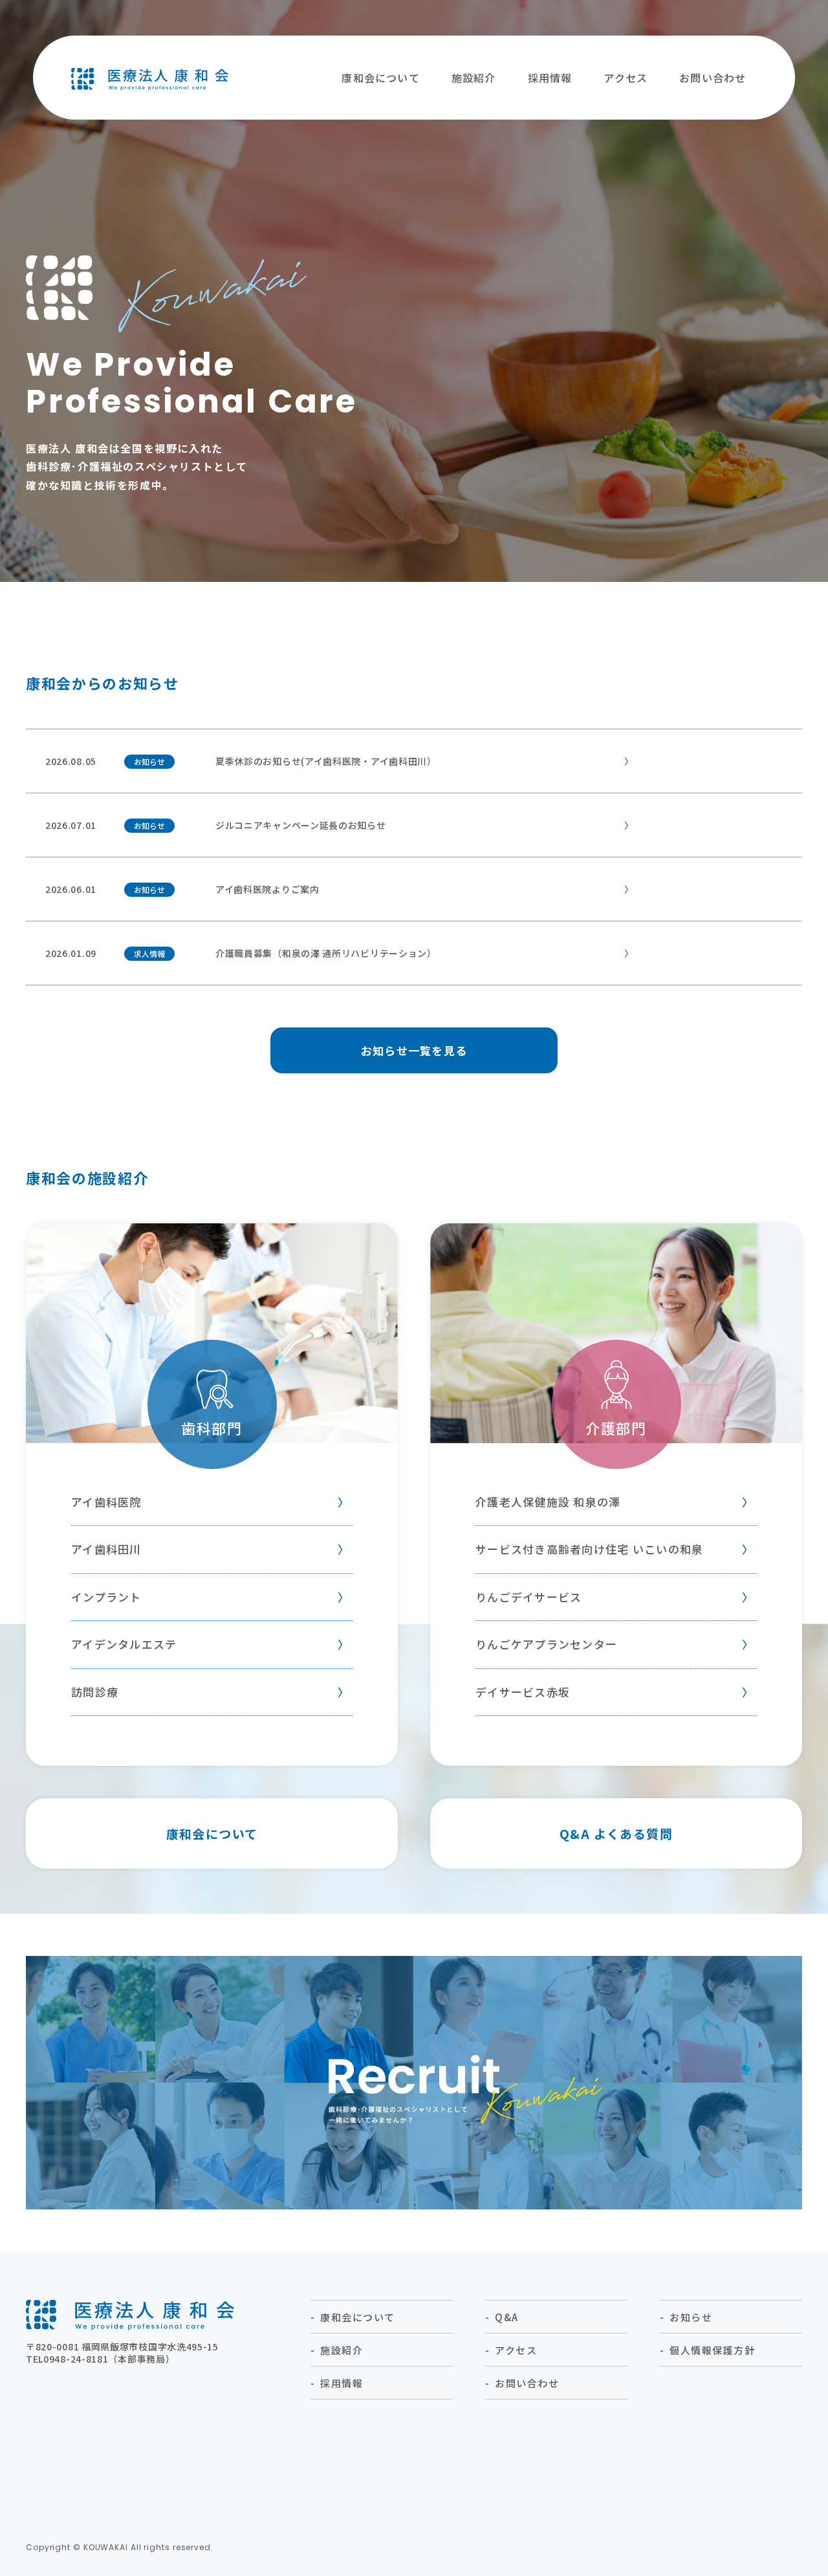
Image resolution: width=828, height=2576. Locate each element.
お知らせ (691, 2317)
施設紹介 (474, 78)
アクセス (626, 78)
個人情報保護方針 (712, 2350)
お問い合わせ (713, 78)
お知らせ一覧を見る (414, 1050)
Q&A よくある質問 (616, 1833)
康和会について (380, 78)
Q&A (507, 2317)
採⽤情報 (550, 78)
